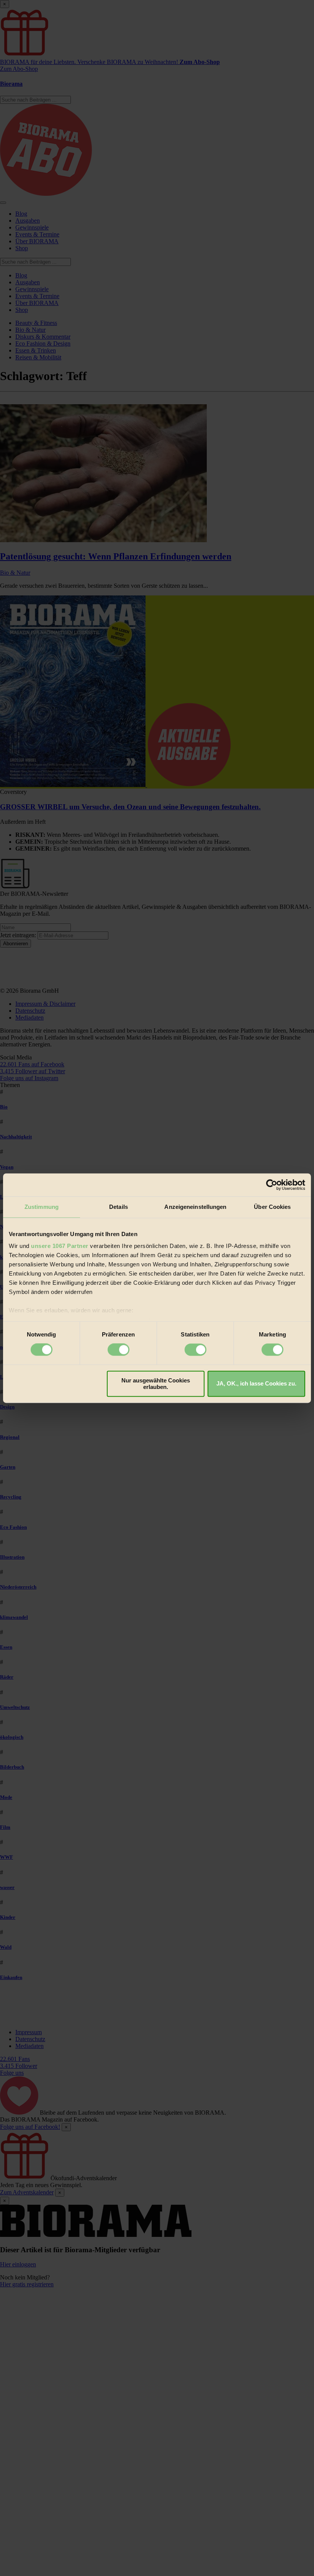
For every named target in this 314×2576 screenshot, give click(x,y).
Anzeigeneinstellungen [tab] (195, 1207)
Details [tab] (119, 1207)
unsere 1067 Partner (60, 1246)
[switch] (119, 1350)
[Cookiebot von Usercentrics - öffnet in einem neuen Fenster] (272, 1185)
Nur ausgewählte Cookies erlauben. (156, 1384)
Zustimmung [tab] (42, 1207)
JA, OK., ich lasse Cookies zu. (256, 1384)
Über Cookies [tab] (272, 1207)
